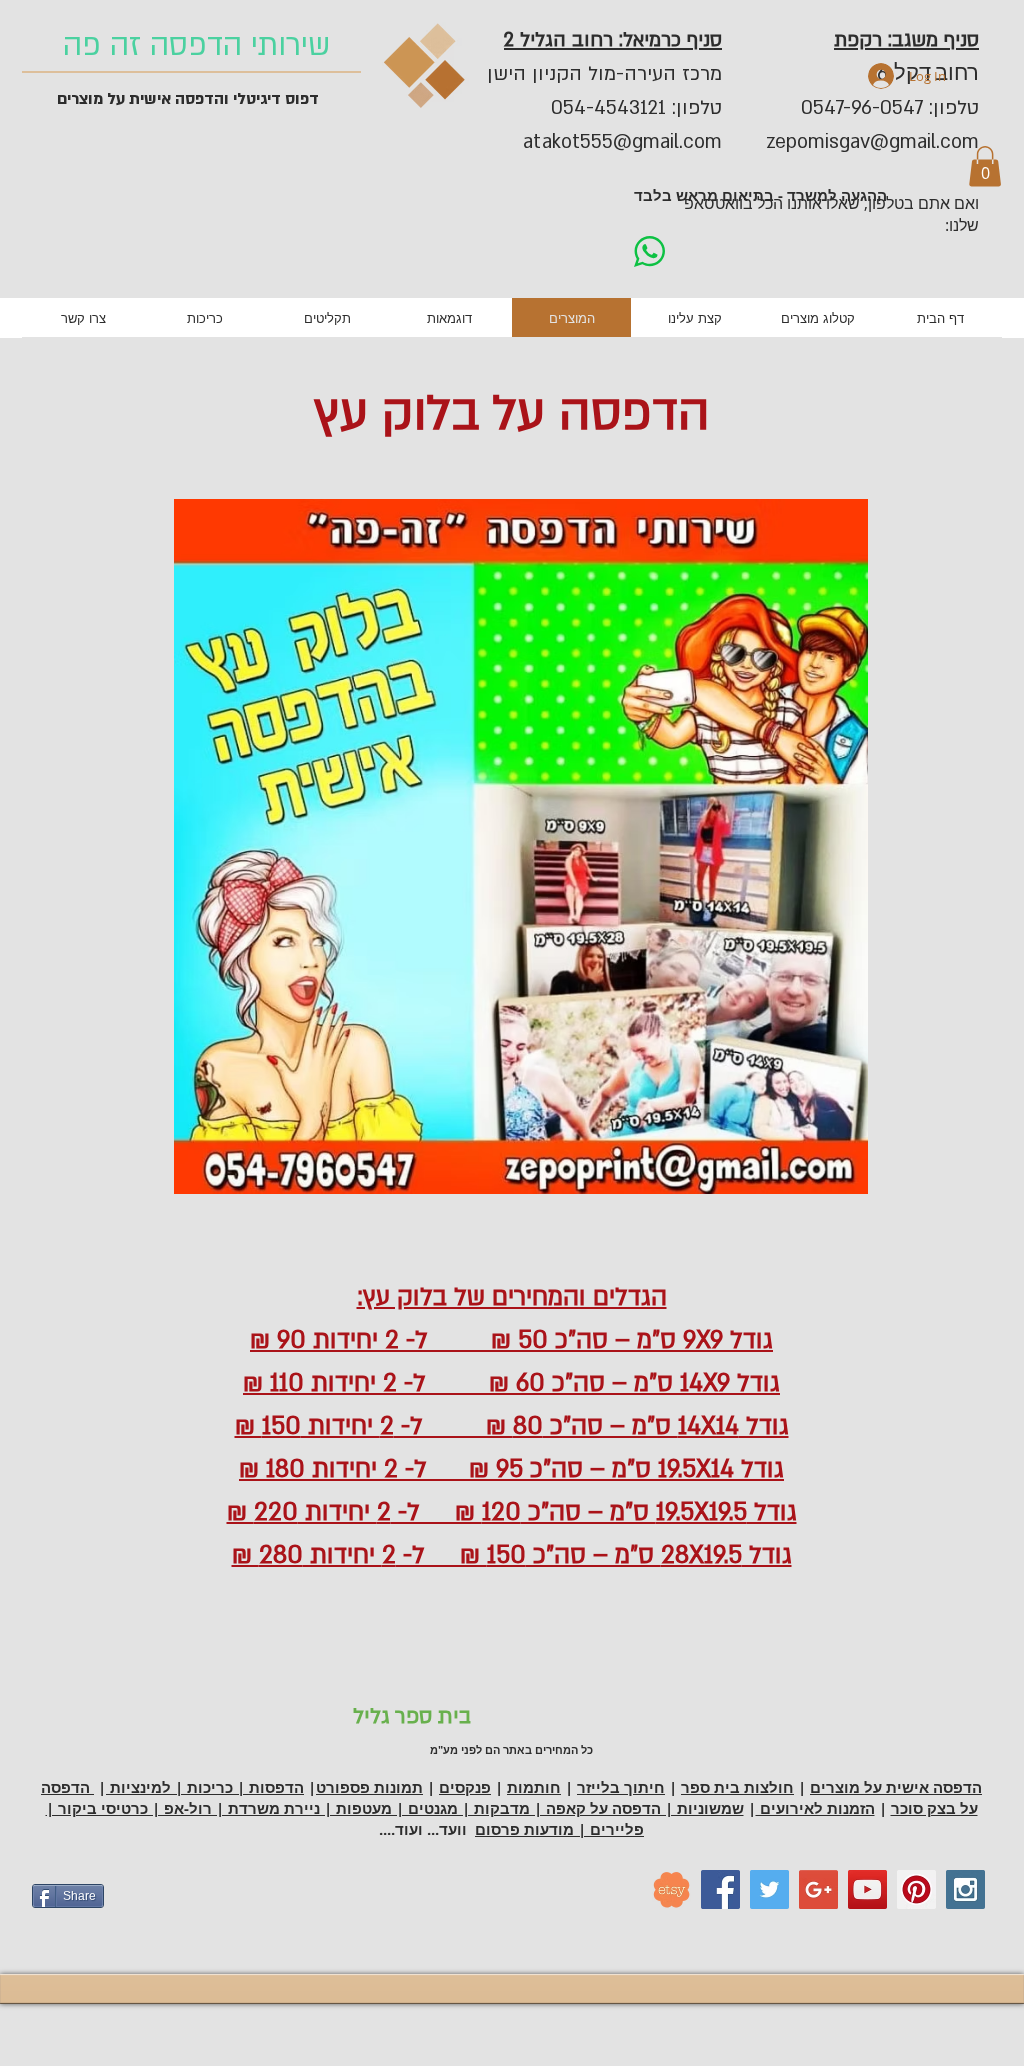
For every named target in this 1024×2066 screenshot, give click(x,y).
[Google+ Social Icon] (818, 1889)
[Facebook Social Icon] (720, 1889)
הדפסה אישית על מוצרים (896, 1787)
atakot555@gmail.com (622, 142)
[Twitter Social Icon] (769, 1889)
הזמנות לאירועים (815, 1808)
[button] (985, 166)
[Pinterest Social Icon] (916, 1889)
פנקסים (465, 1787)
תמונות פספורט (369, 1787)
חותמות (534, 1787)
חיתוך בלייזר (621, 1787)
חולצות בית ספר (737, 1787)
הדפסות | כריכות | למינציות (205, 1787)
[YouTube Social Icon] (867, 1889)
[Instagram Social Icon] (965, 1889)
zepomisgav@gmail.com (872, 142)
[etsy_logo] (671, 1889)
